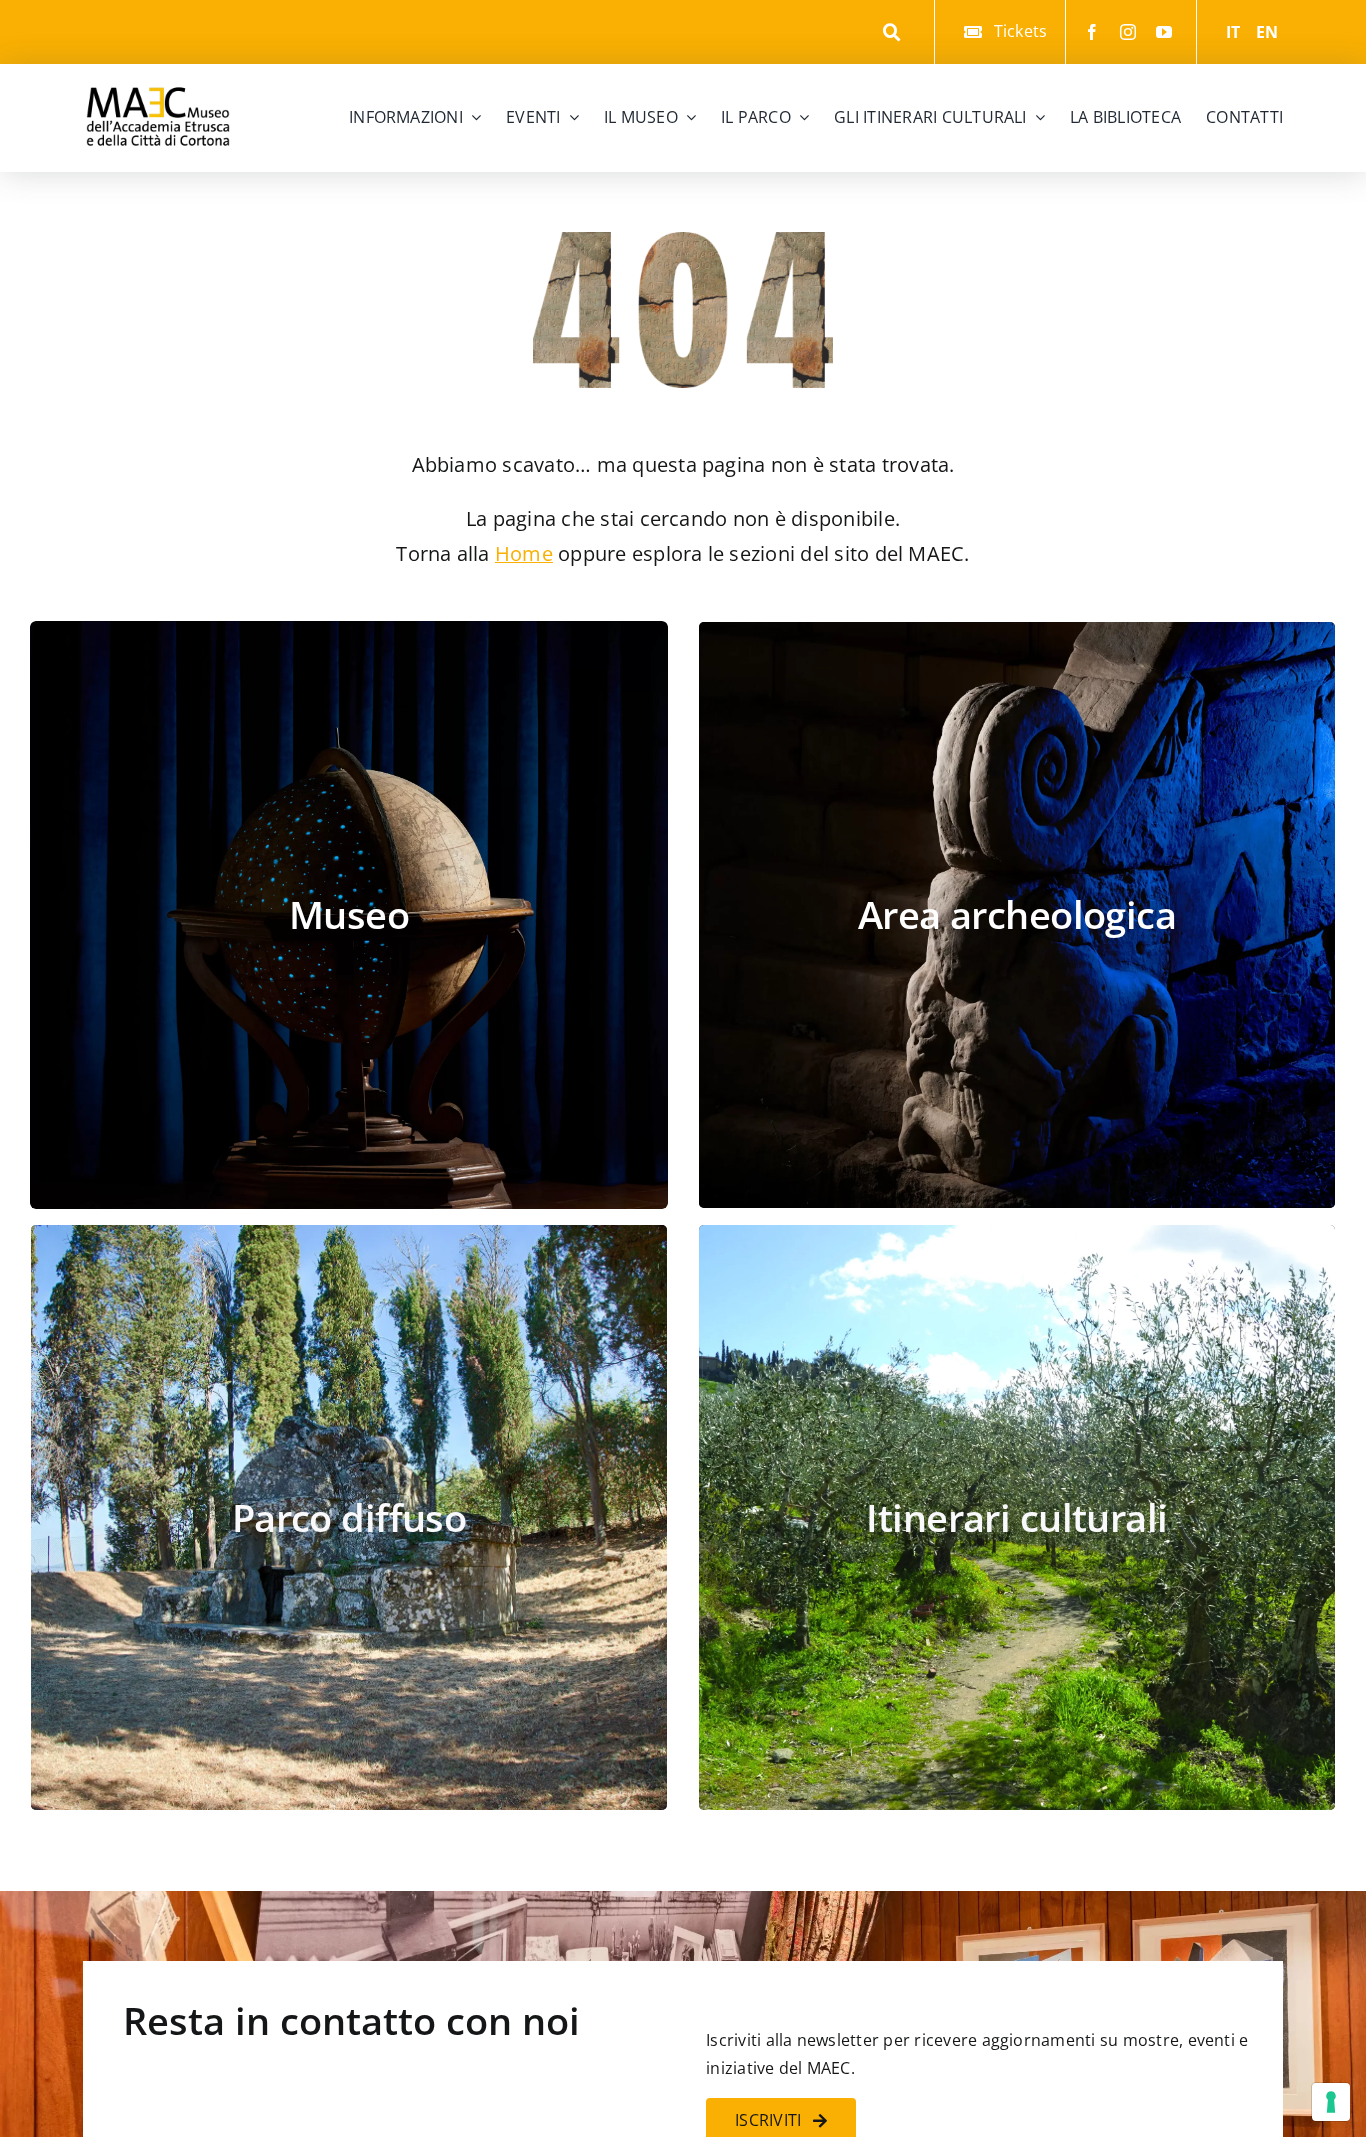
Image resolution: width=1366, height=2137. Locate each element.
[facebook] (1092, 32)
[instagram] (1128, 32)
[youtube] (1164, 32)
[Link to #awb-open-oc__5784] (892, 32)
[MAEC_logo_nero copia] (158, 72)
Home (524, 553)
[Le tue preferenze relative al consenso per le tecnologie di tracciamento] (1331, 2102)
